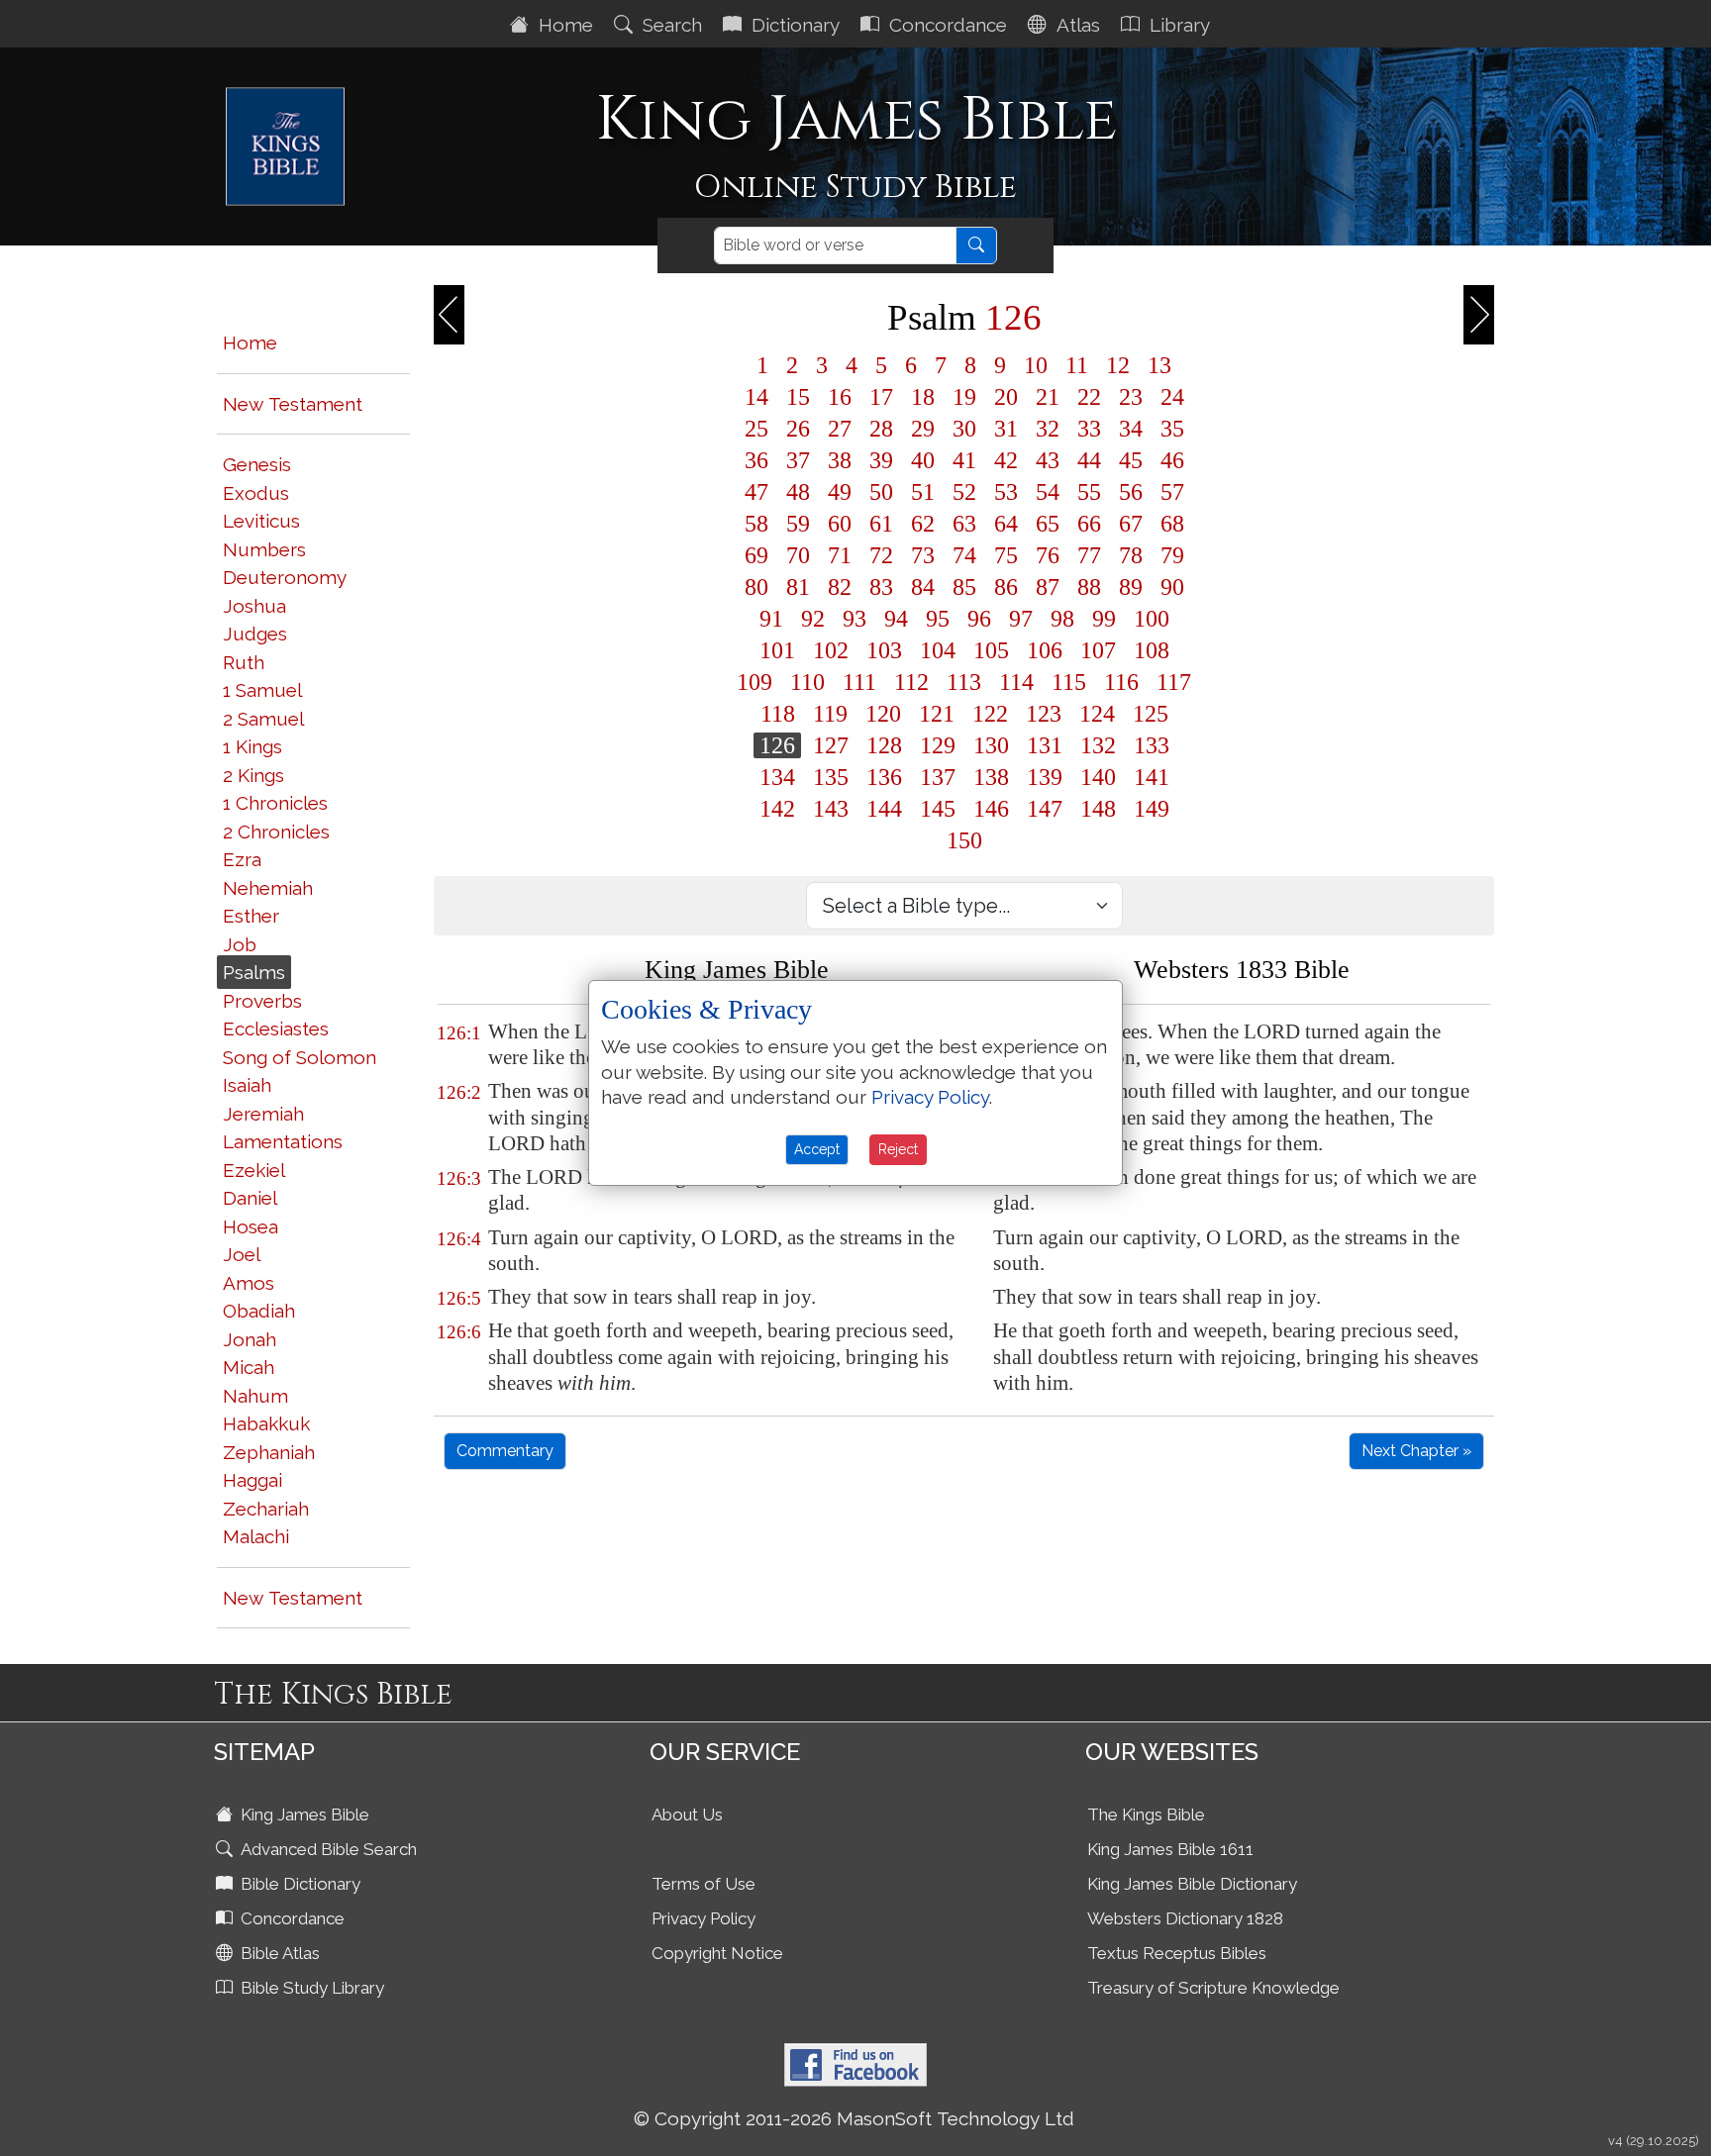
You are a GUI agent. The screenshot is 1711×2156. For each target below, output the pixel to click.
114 (1016, 682)
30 (964, 429)
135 (831, 777)
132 (1098, 745)
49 (840, 492)
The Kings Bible (1146, 1814)
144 (884, 809)
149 (1152, 809)
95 (938, 619)
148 (1098, 809)
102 (831, 650)
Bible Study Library (310, 1988)
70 (798, 555)
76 (1048, 555)
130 (991, 745)
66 (1089, 524)
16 (840, 397)
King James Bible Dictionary (1192, 1884)
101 (777, 650)
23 (1131, 397)
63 (964, 524)
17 (881, 397)
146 (991, 809)
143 (831, 809)
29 (923, 429)
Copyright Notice (717, 1953)
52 (964, 492)
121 (937, 714)
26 (798, 429)
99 (1104, 619)
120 (883, 714)
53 (1006, 492)
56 (1131, 492)
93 (855, 619)
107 (1098, 650)
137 (938, 777)
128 (884, 745)
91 (771, 619)
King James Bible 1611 (1170, 1849)
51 (923, 492)
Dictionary (793, 25)
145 (938, 809)
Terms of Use (704, 1884)
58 (756, 524)
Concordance (946, 25)
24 (1172, 397)
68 (1172, 524)
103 (884, 650)
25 (756, 429)
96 (979, 619)
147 (1045, 809)
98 (1062, 619)
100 (1152, 619)
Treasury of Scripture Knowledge (1213, 1988)
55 (1089, 492)
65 (1048, 524)
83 (881, 587)
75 (1006, 555)
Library (1177, 25)
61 (881, 524)
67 (1131, 524)
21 (1048, 397)
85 (964, 587)
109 (755, 682)
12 (1118, 365)
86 (1006, 587)
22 (1089, 397)
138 (991, 777)
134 (777, 777)
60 (840, 524)
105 (991, 650)
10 (1036, 365)
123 (1044, 714)
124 (1097, 714)
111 (859, 682)
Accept (817, 1149)
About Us (687, 1814)
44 (1089, 460)
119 (830, 714)
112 (911, 682)
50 (881, 492)
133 (1152, 745)
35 (1172, 429)
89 (1131, 587)
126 (777, 745)
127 (831, 745)
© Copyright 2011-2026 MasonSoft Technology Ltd (854, 2118)
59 (798, 524)
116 (1121, 682)
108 (1152, 650)
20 (1006, 397)
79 (1172, 555)
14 (756, 397)
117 (1174, 682)
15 (798, 397)
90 (1172, 587)
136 (884, 777)
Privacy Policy (704, 1918)
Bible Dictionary (299, 1884)
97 (1021, 619)
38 (840, 460)
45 (1131, 460)
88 (1089, 587)
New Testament (293, 404)
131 (1045, 745)
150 (964, 840)
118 (778, 714)
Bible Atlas (278, 1953)
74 (964, 555)
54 (1048, 492)
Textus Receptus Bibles (1177, 1953)
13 (1159, 365)
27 (840, 429)
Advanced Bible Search (327, 1849)
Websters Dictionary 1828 (1185, 1918)
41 (964, 460)
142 (777, 809)
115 (1069, 682)
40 (923, 460)
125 (1151, 714)
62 (923, 524)
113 (964, 682)
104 (938, 650)
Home (563, 25)
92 (813, 619)
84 (923, 587)
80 (756, 587)
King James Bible (303, 1814)
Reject (898, 1149)
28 (881, 429)
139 (1045, 777)
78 (1131, 555)
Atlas (1076, 25)
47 (756, 492)
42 (1006, 460)
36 (756, 460)
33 (1089, 429)
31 (1006, 429)
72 (881, 555)
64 (1006, 524)
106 (1045, 650)
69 (756, 555)
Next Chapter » (1416, 1451)
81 (798, 587)
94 (896, 619)
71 (840, 555)
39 (881, 460)
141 (1152, 777)
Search (670, 25)
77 (1089, 555)
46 (1172, 460)
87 (1048, 587)
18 (923, 397)
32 (1048, 429)
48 (798, 492)
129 (938, 745)
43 (1048, 460)
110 (807, 682)
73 (923, 555)
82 (840, 587)
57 (1172, 492)
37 (798, 460)
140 (1098, 777)
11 (1077, 365)
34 (1131, 429)
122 (990, 714)
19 (964, 397)
